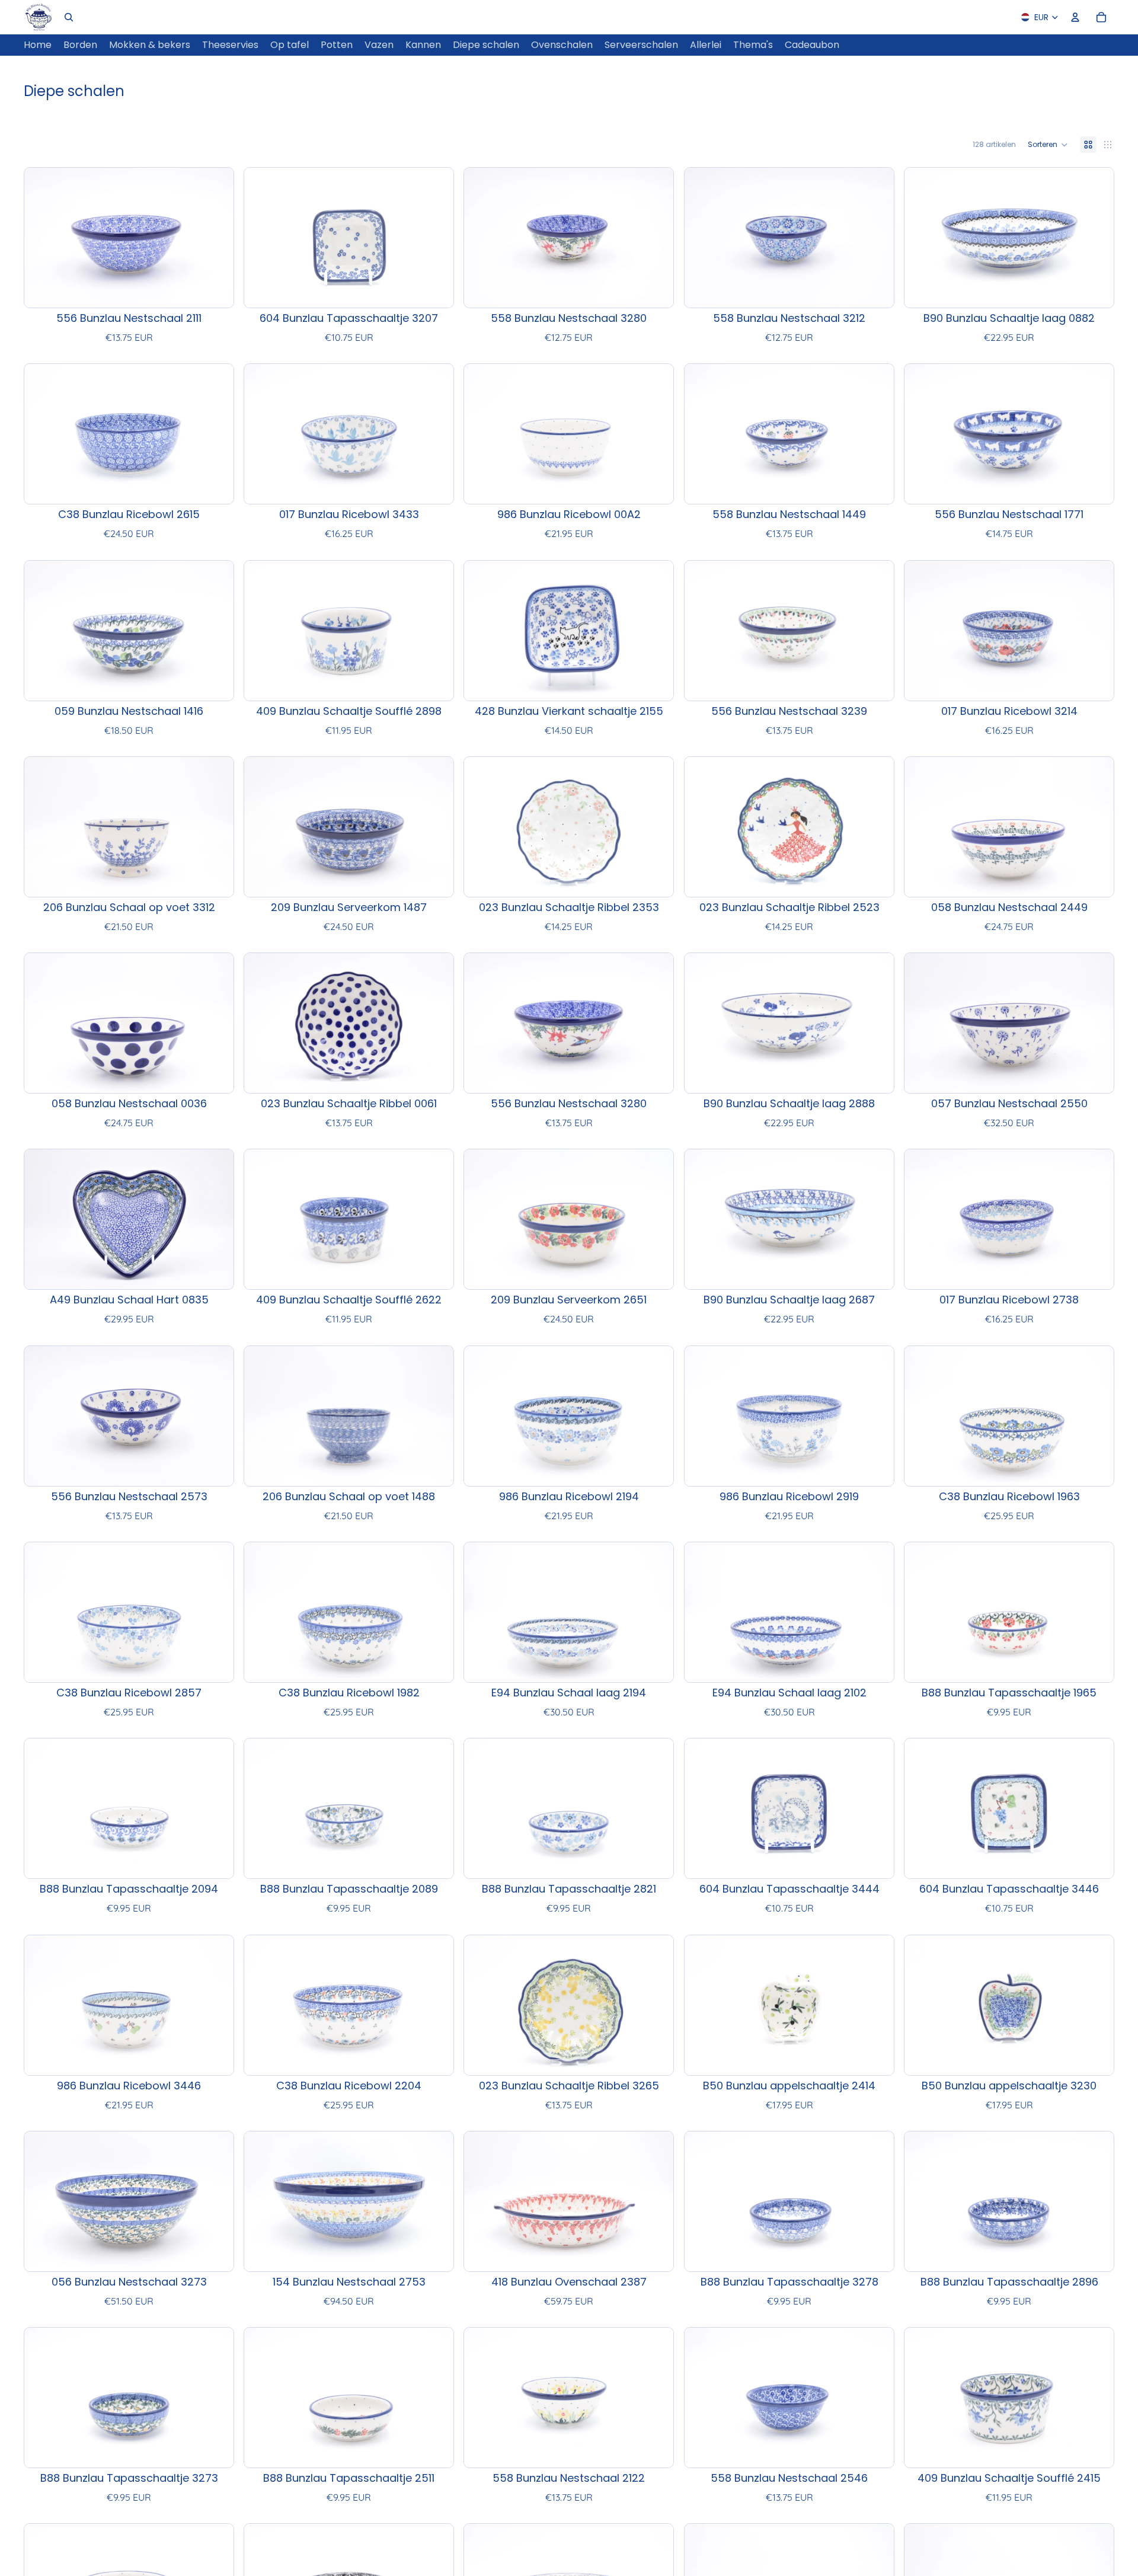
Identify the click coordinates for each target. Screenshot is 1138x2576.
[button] (1048, 145)
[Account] (1075, 17)
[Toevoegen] (215, 289)
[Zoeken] (69, 17)
